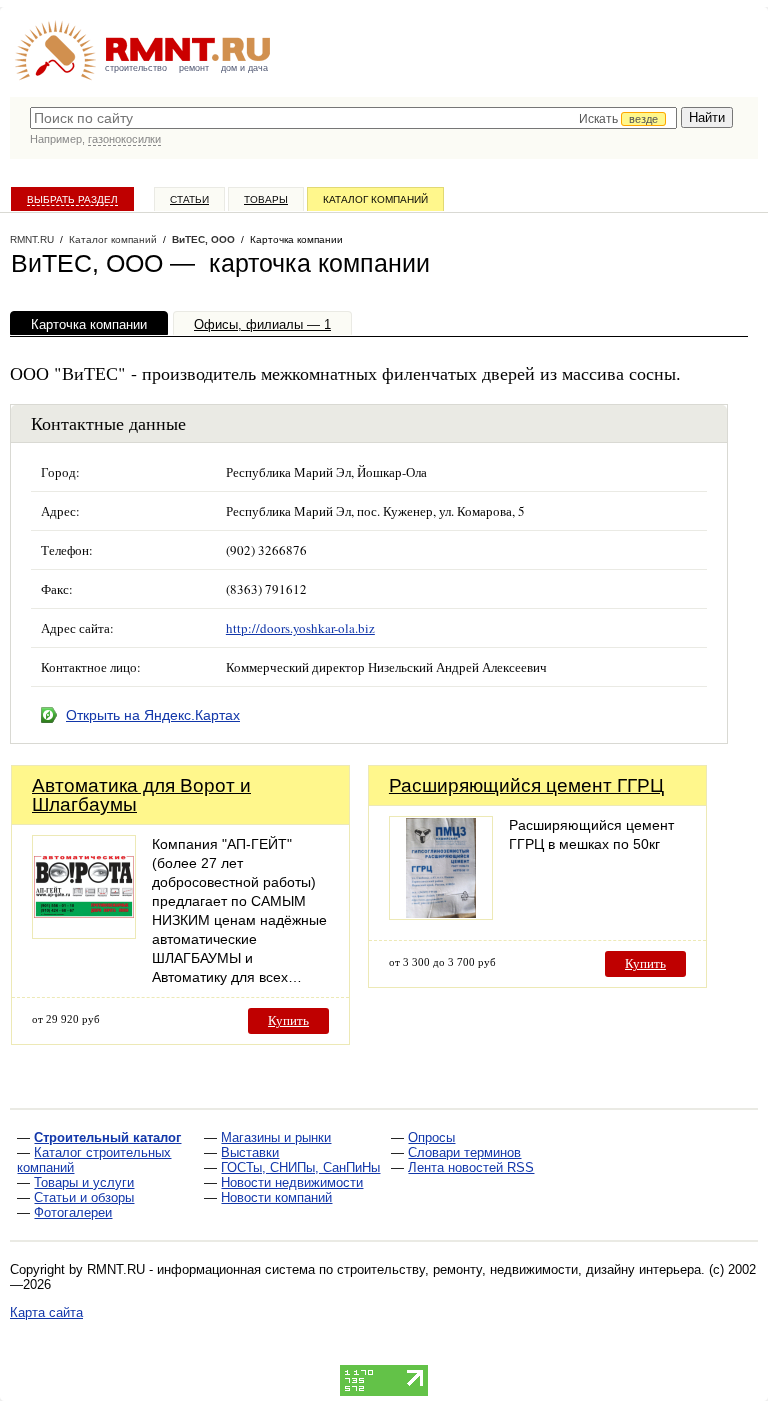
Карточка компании (89, 324)
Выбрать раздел (72, 199)
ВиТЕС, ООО (203, 239)
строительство (136, 68)
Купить (288, 1020)
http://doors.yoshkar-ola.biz (300, 628)
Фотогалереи (73, 1212)
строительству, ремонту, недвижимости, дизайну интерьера (519, 1269)
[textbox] (353, 118)
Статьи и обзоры (84, 1197)
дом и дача (244, 68)
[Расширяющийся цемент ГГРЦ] (441, 914)
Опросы (431, 1137)
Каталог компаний (375, 199)
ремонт (194, 68)
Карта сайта (46, 1312)
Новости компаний (276, 1197)
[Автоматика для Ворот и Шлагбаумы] (84, 933)
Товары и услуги (84, 1182)
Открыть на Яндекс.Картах (153, 715)
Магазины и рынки (276, 1137)
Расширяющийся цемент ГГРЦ (526, 785)
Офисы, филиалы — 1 (262, 324)
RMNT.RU (32, 239)
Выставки (250, 1152)
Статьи (189, 199)
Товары (266, 199)
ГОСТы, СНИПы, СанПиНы (300, 1167)
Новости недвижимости (292, 1182)
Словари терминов (464, 1152)
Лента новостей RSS (471, 1167)
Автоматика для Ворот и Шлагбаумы (141, 795)
